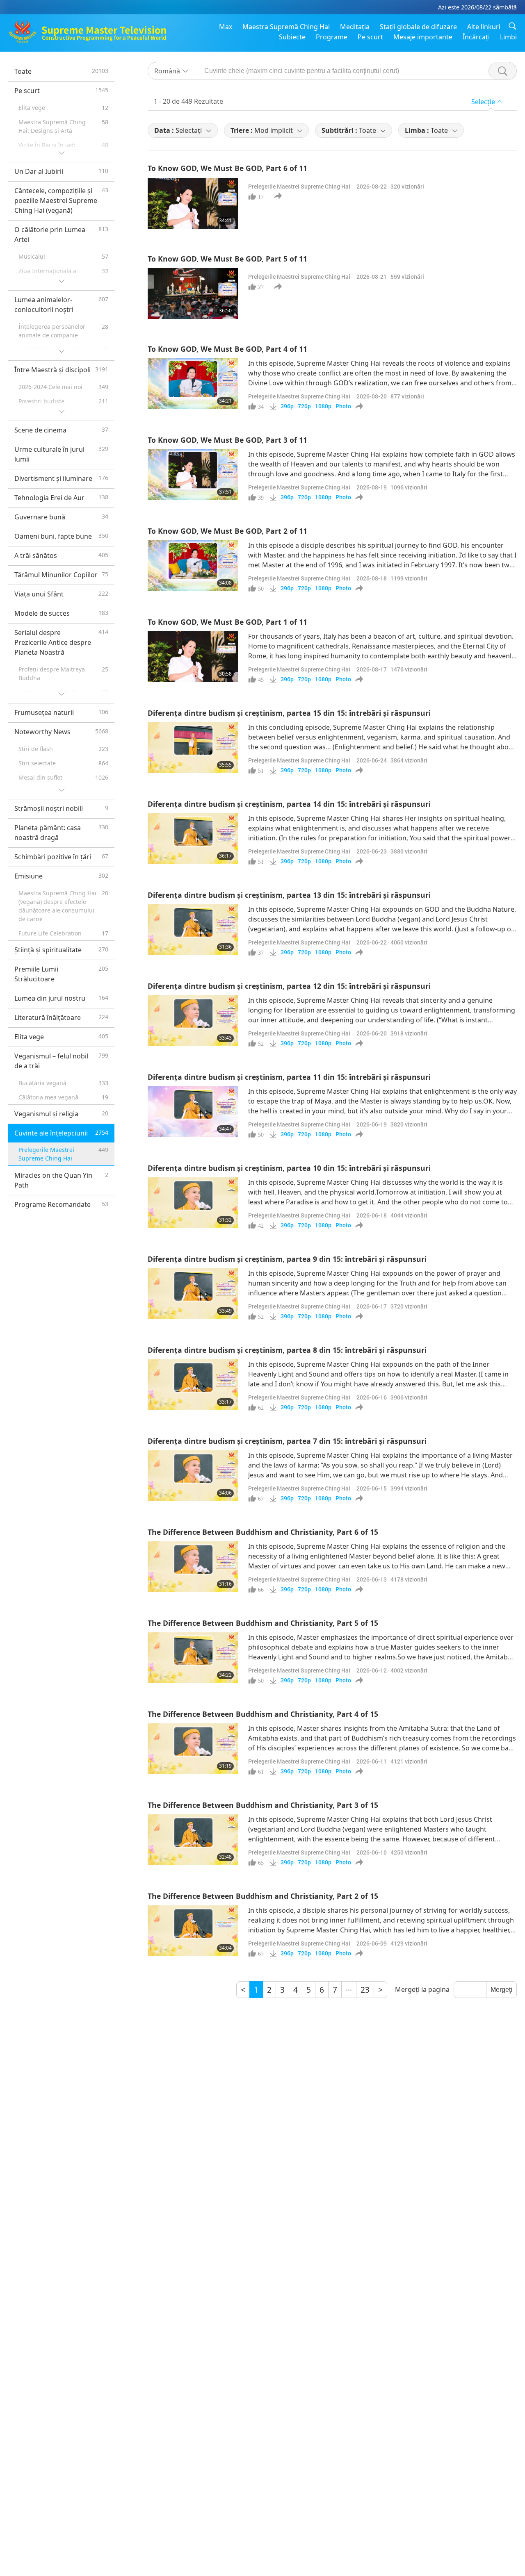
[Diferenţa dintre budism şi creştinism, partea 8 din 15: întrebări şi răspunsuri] (193, 1385)
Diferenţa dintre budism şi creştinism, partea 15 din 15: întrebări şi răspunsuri (289, 713)
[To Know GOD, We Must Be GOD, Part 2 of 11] (193, 566)
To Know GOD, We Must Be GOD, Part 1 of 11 (227, 622)
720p (304, 406)
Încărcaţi (476, 37)
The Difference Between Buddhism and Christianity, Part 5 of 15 (263, 1623)
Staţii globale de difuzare (418, 27)
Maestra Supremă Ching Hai (286, 27)
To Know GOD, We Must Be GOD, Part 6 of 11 (227, 168)
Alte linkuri (484, 27)
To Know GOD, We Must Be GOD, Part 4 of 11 (227, 349)
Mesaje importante (423, 37)
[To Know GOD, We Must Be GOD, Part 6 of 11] (193, 203)
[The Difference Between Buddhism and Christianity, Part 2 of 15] (193, 1931)
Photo (343, 406)
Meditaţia (355, 27)
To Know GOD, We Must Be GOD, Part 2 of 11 (227, 531)
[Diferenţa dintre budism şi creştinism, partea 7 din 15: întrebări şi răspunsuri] (193, 1476)
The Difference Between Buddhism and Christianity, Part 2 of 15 (263, 1896)
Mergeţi (501, 1990)
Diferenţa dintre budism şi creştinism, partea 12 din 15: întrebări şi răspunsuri (289, 986)
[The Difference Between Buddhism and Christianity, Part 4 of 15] (193, 1749)
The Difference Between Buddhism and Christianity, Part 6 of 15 (263, 1532)
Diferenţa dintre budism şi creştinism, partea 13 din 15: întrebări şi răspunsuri (289, 895)
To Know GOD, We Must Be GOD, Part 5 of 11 (227, 259)
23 (365, 1990)
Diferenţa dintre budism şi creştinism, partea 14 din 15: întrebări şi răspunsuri (289, 804)
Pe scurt (370, 37)
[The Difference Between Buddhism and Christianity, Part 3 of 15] (193, 1840)
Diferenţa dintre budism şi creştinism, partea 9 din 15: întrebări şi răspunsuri (287, 1259)
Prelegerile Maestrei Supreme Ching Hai (299, 186)
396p (287, 406)
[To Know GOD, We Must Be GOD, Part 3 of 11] (193, 475)
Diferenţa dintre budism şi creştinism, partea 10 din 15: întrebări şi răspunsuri (289, 1168)
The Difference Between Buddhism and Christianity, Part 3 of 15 (263, 1805)
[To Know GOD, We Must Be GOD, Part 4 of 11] (193, 384)
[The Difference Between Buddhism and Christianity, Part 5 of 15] (193, 1658)
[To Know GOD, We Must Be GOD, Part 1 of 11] (193, 657)
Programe (332, 37)
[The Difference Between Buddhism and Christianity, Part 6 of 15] (193, 1567)
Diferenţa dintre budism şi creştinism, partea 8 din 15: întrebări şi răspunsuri (287, 1350)
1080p (323, 406)
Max (226, 27)
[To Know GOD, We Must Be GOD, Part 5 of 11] (193, 294)
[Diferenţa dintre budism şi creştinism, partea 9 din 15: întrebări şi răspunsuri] (193, 1294)
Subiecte (292, 37)
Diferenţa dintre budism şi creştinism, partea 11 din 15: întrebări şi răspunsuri (289, 1077)
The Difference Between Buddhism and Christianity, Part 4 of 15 (263, 1714)
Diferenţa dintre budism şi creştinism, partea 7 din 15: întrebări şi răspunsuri (287, 1441)
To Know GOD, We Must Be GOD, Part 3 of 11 (227, 440)
